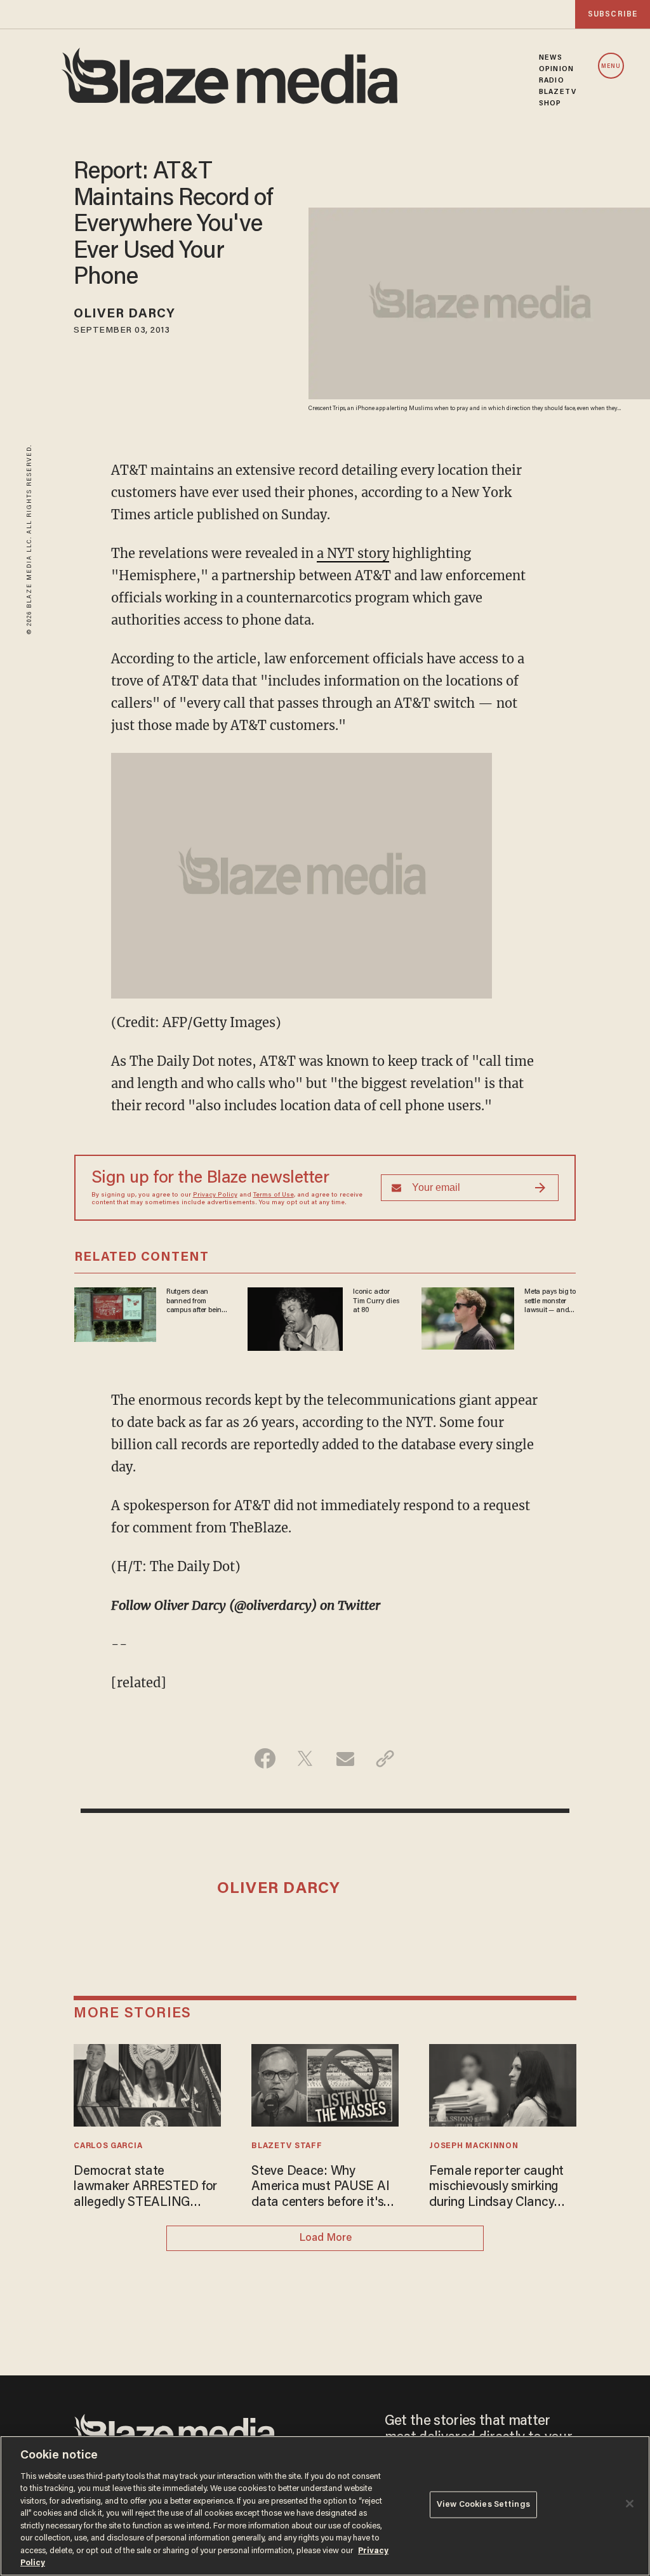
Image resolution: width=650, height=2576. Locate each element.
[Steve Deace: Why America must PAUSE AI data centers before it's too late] (325, 2084)
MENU (611, 66)
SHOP (550, 103)
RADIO (552, 81)
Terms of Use (274, 1195)
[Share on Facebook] (265, 1758)
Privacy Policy (215, 1195)
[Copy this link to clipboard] (385, 1758)
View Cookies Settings (483, 2505)
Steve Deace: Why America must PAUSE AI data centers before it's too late (320, 2188)
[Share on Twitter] (305, 1758)
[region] (325, 2506)
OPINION (556, 69)
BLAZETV (558, 92)
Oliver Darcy (124, 314)
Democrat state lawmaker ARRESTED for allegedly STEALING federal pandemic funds (145, 2188)
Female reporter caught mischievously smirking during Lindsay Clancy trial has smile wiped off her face (496, 2188)
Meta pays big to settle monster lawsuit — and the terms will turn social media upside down (550, 1301)
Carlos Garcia (108, 2146)
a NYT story (353, 553)
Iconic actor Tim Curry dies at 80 (376, 1301)
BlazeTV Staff (287, 2146)
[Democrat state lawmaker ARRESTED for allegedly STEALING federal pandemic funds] (147, 2084)
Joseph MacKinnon (474, 2146)
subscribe (613, 14)
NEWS (551, 58)
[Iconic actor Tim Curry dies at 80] (295, 1318)
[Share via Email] (345, 1758)
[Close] (630, 2504)
